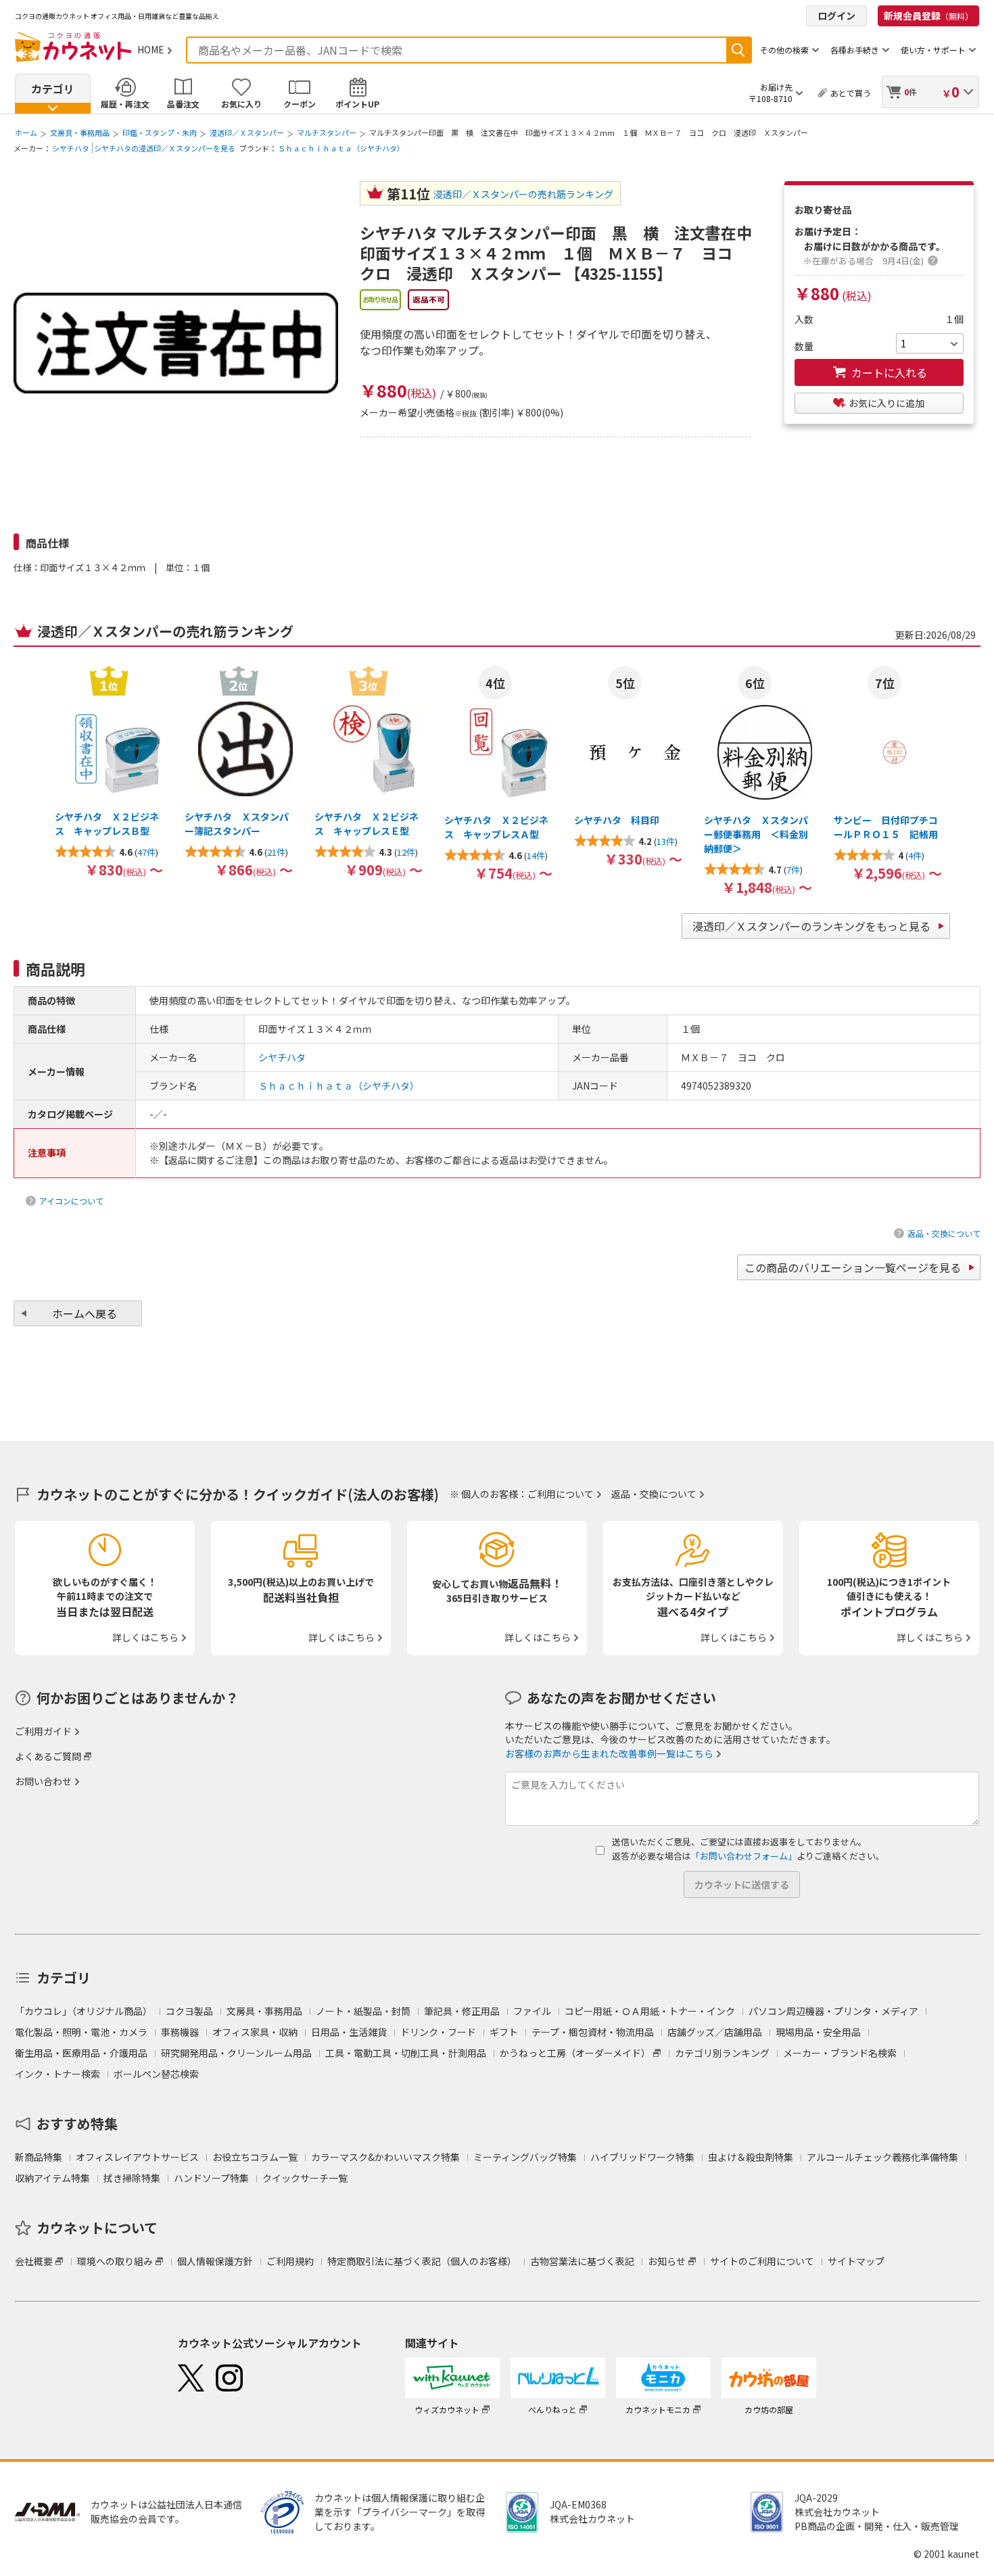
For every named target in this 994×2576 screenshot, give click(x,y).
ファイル (532, 2011)
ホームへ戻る (85, 1313)
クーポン (300, 104)
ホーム (26, 132)
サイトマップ (856, 2261)
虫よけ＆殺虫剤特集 (751, 2157)
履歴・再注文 (125, 104)
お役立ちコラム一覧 (255, 2157)
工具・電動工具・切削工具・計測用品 (406, 2053)
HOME (151, 49)
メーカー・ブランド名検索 (840, 2053)
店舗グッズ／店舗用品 (715, 2032)
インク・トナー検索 (57, 2074)
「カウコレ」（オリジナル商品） (84, 2011)
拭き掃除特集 (132, 2178)
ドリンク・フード (438, 2032)
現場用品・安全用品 (818, 2032)
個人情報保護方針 (215, 2261)
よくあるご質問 (48, 1756)
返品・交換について (944, 1233)
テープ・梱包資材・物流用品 (593, 2032)
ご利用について (561, 1494)
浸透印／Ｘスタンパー (247, 132)
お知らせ (667, 2261)
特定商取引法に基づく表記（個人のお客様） (422, 2261)
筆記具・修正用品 (462, 2011)
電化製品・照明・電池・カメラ (81, 2032)
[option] (109, 771)
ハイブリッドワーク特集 (642, 2157)
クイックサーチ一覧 (305, 2178)
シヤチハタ (71, 148)
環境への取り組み (115, 2261)
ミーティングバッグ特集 (525, 2157)
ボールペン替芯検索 (156, 2074)
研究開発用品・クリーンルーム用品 (236, 2053)
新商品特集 (39, 2157)
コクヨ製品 (189, 2011)
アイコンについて (71, 1201)
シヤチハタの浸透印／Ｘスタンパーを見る (165, 148)
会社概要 (34, 2261)
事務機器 (180, 2032)
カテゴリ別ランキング (722, 2053)
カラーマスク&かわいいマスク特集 (385, 2157)
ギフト (504, 2032)
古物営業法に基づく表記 (582, 2261)
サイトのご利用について (762, 2261)
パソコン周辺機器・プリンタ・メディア (833, 2011)
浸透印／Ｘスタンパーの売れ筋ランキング (523, 194)
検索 (738, 50)
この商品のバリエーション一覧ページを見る (853, 1267)
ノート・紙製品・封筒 (363, 2011)
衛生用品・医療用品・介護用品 (81, 2053)
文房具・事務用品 (80, 132)
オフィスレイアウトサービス (137, 2157)
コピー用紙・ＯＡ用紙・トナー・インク (650, 2011)
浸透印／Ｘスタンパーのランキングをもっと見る (811, 926)
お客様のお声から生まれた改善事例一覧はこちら (609, 1753)
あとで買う (851, 93)
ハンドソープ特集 (211, 2178)
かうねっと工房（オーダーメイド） (575, 2053)
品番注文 (183, 104)
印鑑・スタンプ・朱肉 (160, 132)
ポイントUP (357, 104)
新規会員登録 (928, 16)
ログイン (836, 16)
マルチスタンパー (327, 132)
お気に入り (241, 104)
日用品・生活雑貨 (349, 2032)
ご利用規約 (290, 2261)
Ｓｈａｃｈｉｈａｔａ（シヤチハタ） (341, 148)
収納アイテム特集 (52, 2178)
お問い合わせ (43, 1781)
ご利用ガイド (43, 1731)
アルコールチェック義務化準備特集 (882, 2157)
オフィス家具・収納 (255, 2032)
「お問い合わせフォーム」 (744, 1856)
